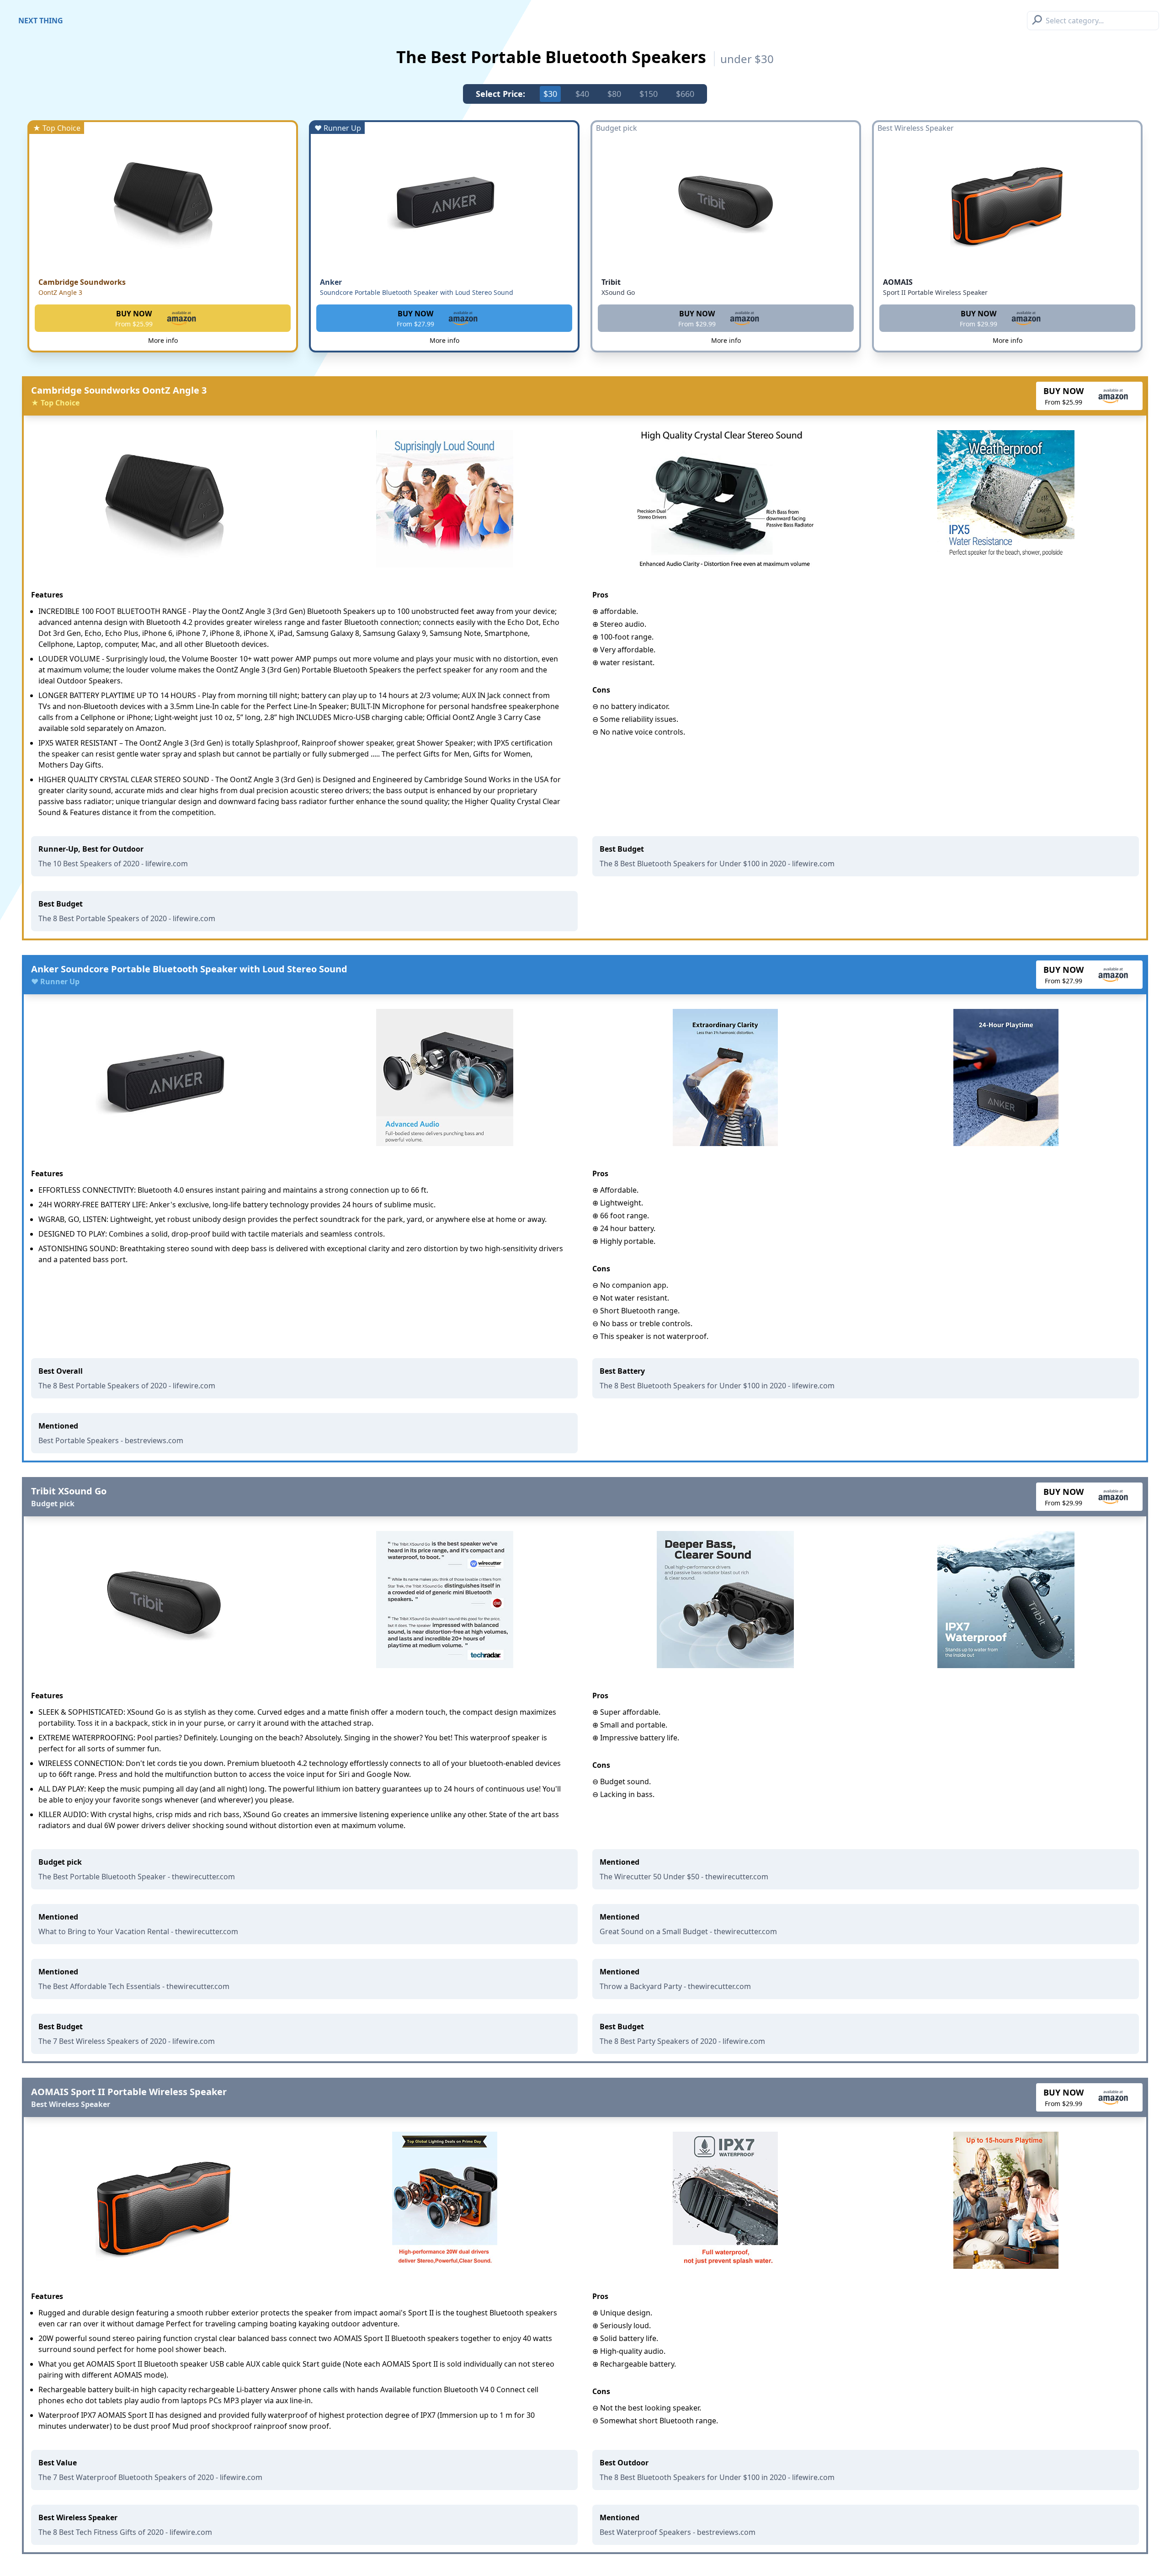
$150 (649, 94)
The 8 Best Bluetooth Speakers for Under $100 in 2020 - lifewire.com (717, 864)
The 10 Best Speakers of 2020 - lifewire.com (113, 864)
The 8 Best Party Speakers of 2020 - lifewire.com (682, 2041)
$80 (614, 94)
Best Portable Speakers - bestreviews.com (111, 1440)
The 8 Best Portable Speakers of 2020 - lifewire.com (127, 918)
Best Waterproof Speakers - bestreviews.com (678, 2532)
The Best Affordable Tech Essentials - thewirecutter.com (134, 1986)
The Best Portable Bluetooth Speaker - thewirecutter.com (137, 1877)
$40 (582, 94)
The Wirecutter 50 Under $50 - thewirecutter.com (684, 1877)
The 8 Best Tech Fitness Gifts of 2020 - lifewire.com (125, 2532)
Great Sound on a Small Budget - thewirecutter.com (688, 1931)
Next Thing (41, 21)
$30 (550, 94)
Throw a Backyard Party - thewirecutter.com (675, 1986)
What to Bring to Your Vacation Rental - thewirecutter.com (138, 1931)
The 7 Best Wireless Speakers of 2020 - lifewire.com (127, 2041)
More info (163, 340)
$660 (685, 94)
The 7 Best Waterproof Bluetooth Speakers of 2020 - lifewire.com (150, 2477)
